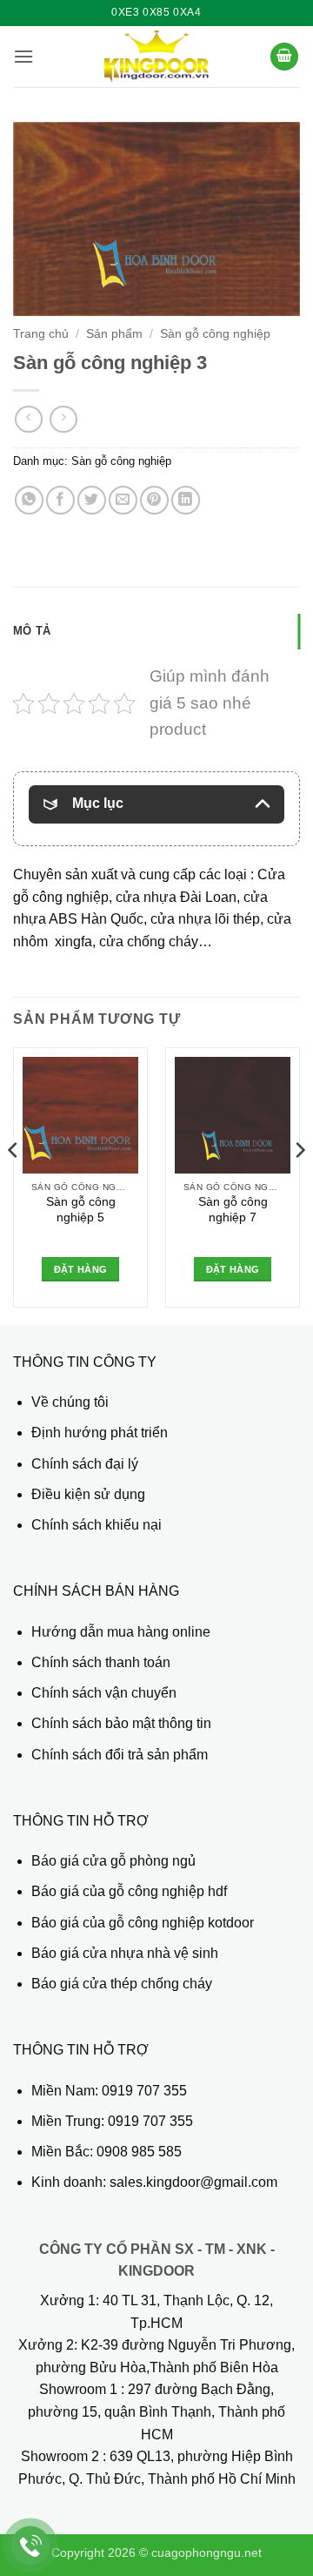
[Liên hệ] (31, 2546)
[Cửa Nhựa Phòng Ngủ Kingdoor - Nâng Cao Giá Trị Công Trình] (157, 57)
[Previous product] (63, 419)
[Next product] (28, 419)
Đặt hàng (81, 1269)
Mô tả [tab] (32, 631)
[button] (23, 56)
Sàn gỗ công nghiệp (215, 334)
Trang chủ (41, 334)
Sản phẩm (114, 334)
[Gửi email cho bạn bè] (123, 500)
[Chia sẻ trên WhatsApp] (29, 500)
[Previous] (14, 1184)
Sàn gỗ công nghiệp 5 (81, 1210)
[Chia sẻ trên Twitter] (92, 500)
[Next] (299, 1184)
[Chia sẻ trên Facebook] (60, 500)
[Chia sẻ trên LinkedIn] (186, 500)
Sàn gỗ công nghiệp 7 (233, 1210)
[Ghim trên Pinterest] (154, 500)
